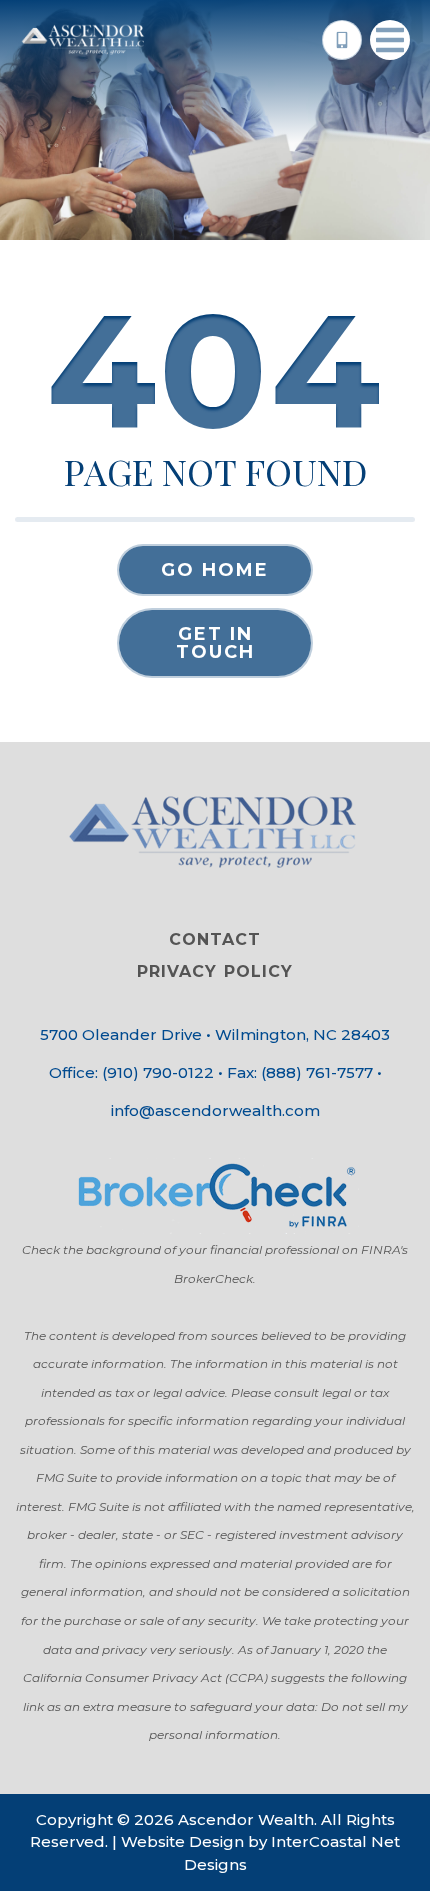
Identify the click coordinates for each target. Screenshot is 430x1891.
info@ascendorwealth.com (215, 1110)
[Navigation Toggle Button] (390, 40)
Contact (215, 939)
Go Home (215, 570)
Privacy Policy (214, 971)
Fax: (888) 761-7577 (300, 1072)
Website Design (182, 1841)
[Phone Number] (342, 40)
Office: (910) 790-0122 (131, 1072)
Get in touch (215, 643)
